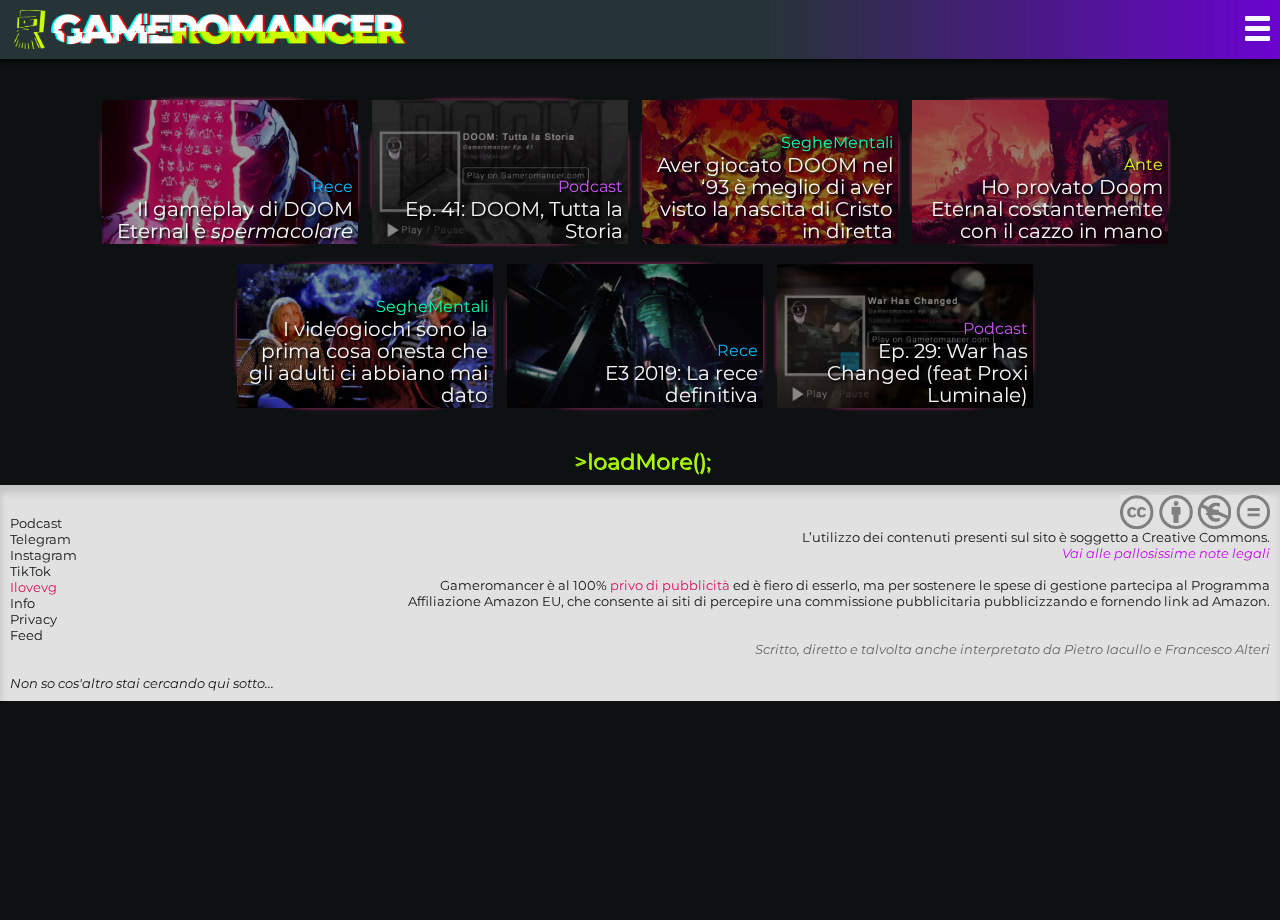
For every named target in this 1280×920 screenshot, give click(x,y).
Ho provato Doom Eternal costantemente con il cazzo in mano (1047, 209)
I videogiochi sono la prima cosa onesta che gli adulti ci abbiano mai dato (368, 362)
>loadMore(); (642, 461)
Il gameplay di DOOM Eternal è (235, 220)
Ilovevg (33, 587)
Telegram (40, 539)
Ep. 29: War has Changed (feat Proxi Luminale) (927, 373)
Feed (26, 635)
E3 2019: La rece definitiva (681, 384)
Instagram (43, 555)
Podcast (36, 523)
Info (22, 603)
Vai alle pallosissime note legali (1166, 553)
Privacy (33, 619)
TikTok (30, 571)
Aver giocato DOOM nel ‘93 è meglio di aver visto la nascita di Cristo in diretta (775, 198)
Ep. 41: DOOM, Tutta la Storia (514, 220)
